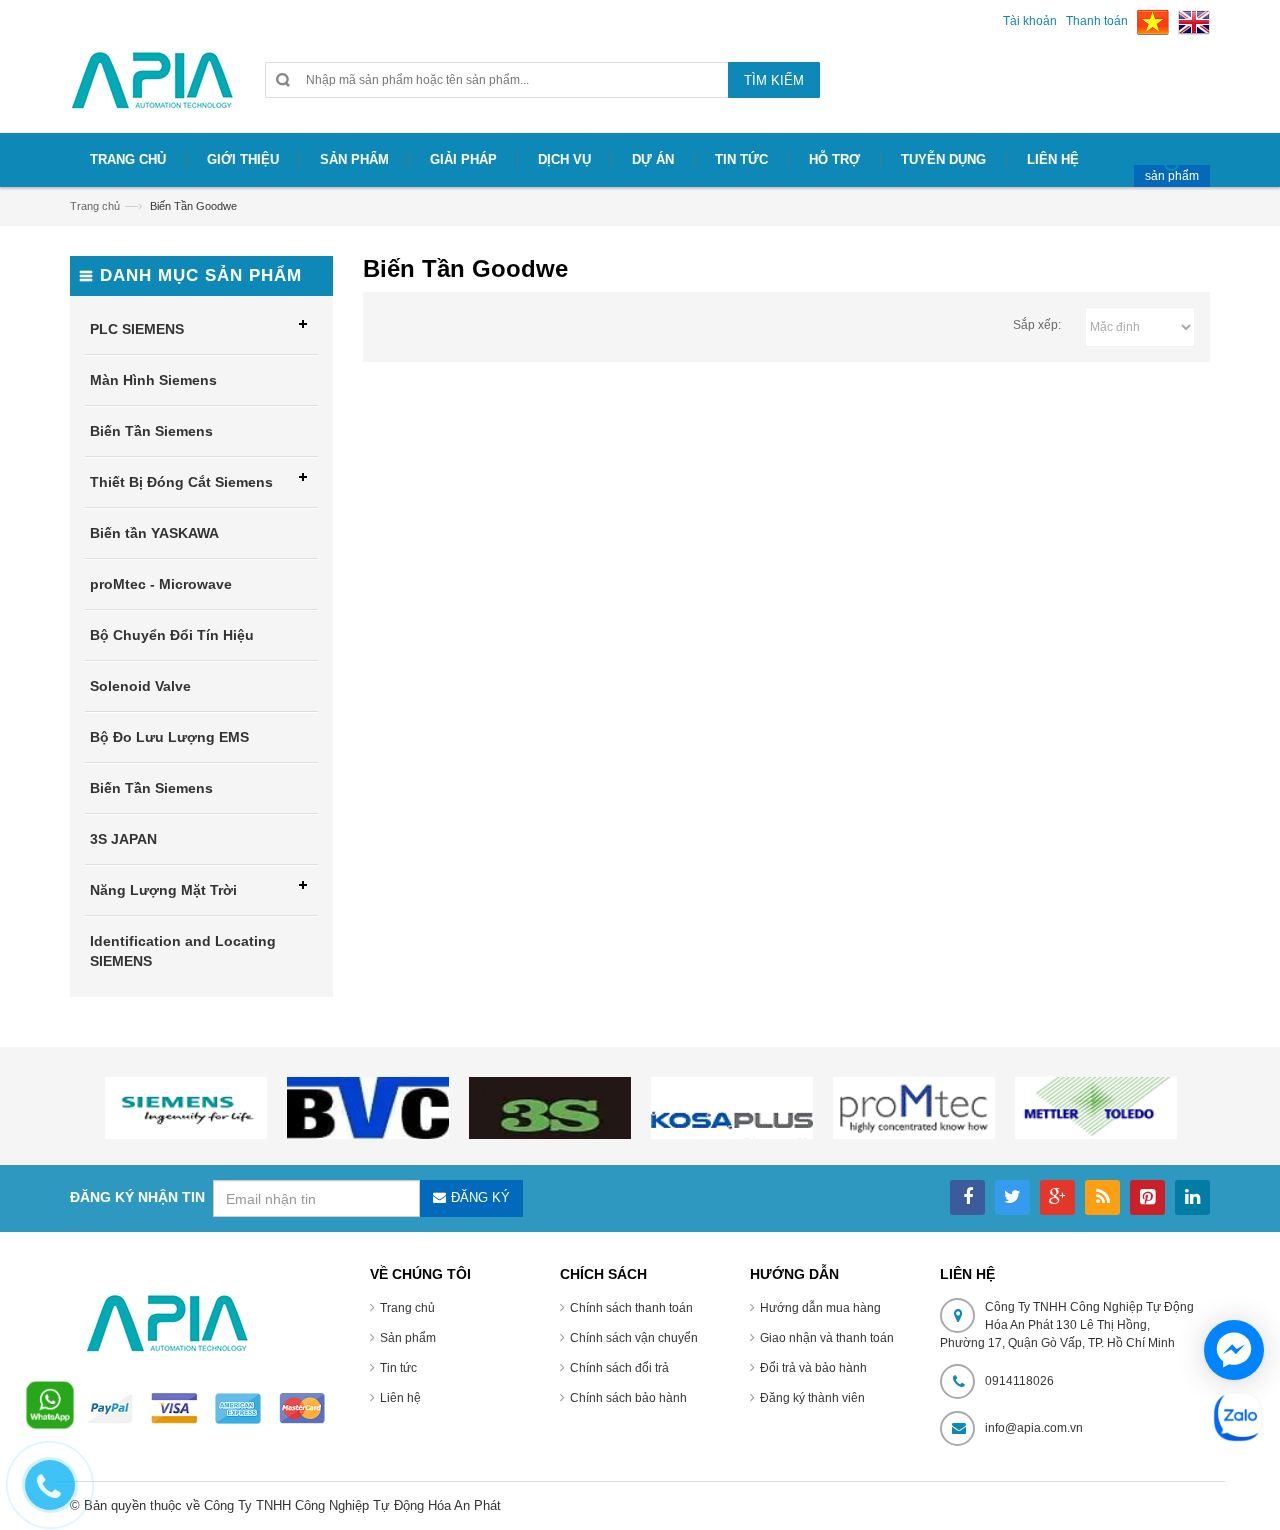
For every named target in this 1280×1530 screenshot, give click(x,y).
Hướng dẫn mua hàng (820, 1308)
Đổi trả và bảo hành (813, 1368)
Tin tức (398, 1368)
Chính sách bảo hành (628, 1398)
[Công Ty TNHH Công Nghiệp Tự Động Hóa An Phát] (152, 88)
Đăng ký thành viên (812, 1398)
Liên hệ (400, 1398)
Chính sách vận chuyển (634, 1338)
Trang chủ (95, 206)
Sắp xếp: (1037, 325)
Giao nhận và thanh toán (827, 1338)
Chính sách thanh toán (631, 1308)
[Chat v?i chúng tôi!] (1234, 1350)
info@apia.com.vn (1034, 1428)
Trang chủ (407, 1308)
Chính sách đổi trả (619, 1368)
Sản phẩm (408, 1338)
